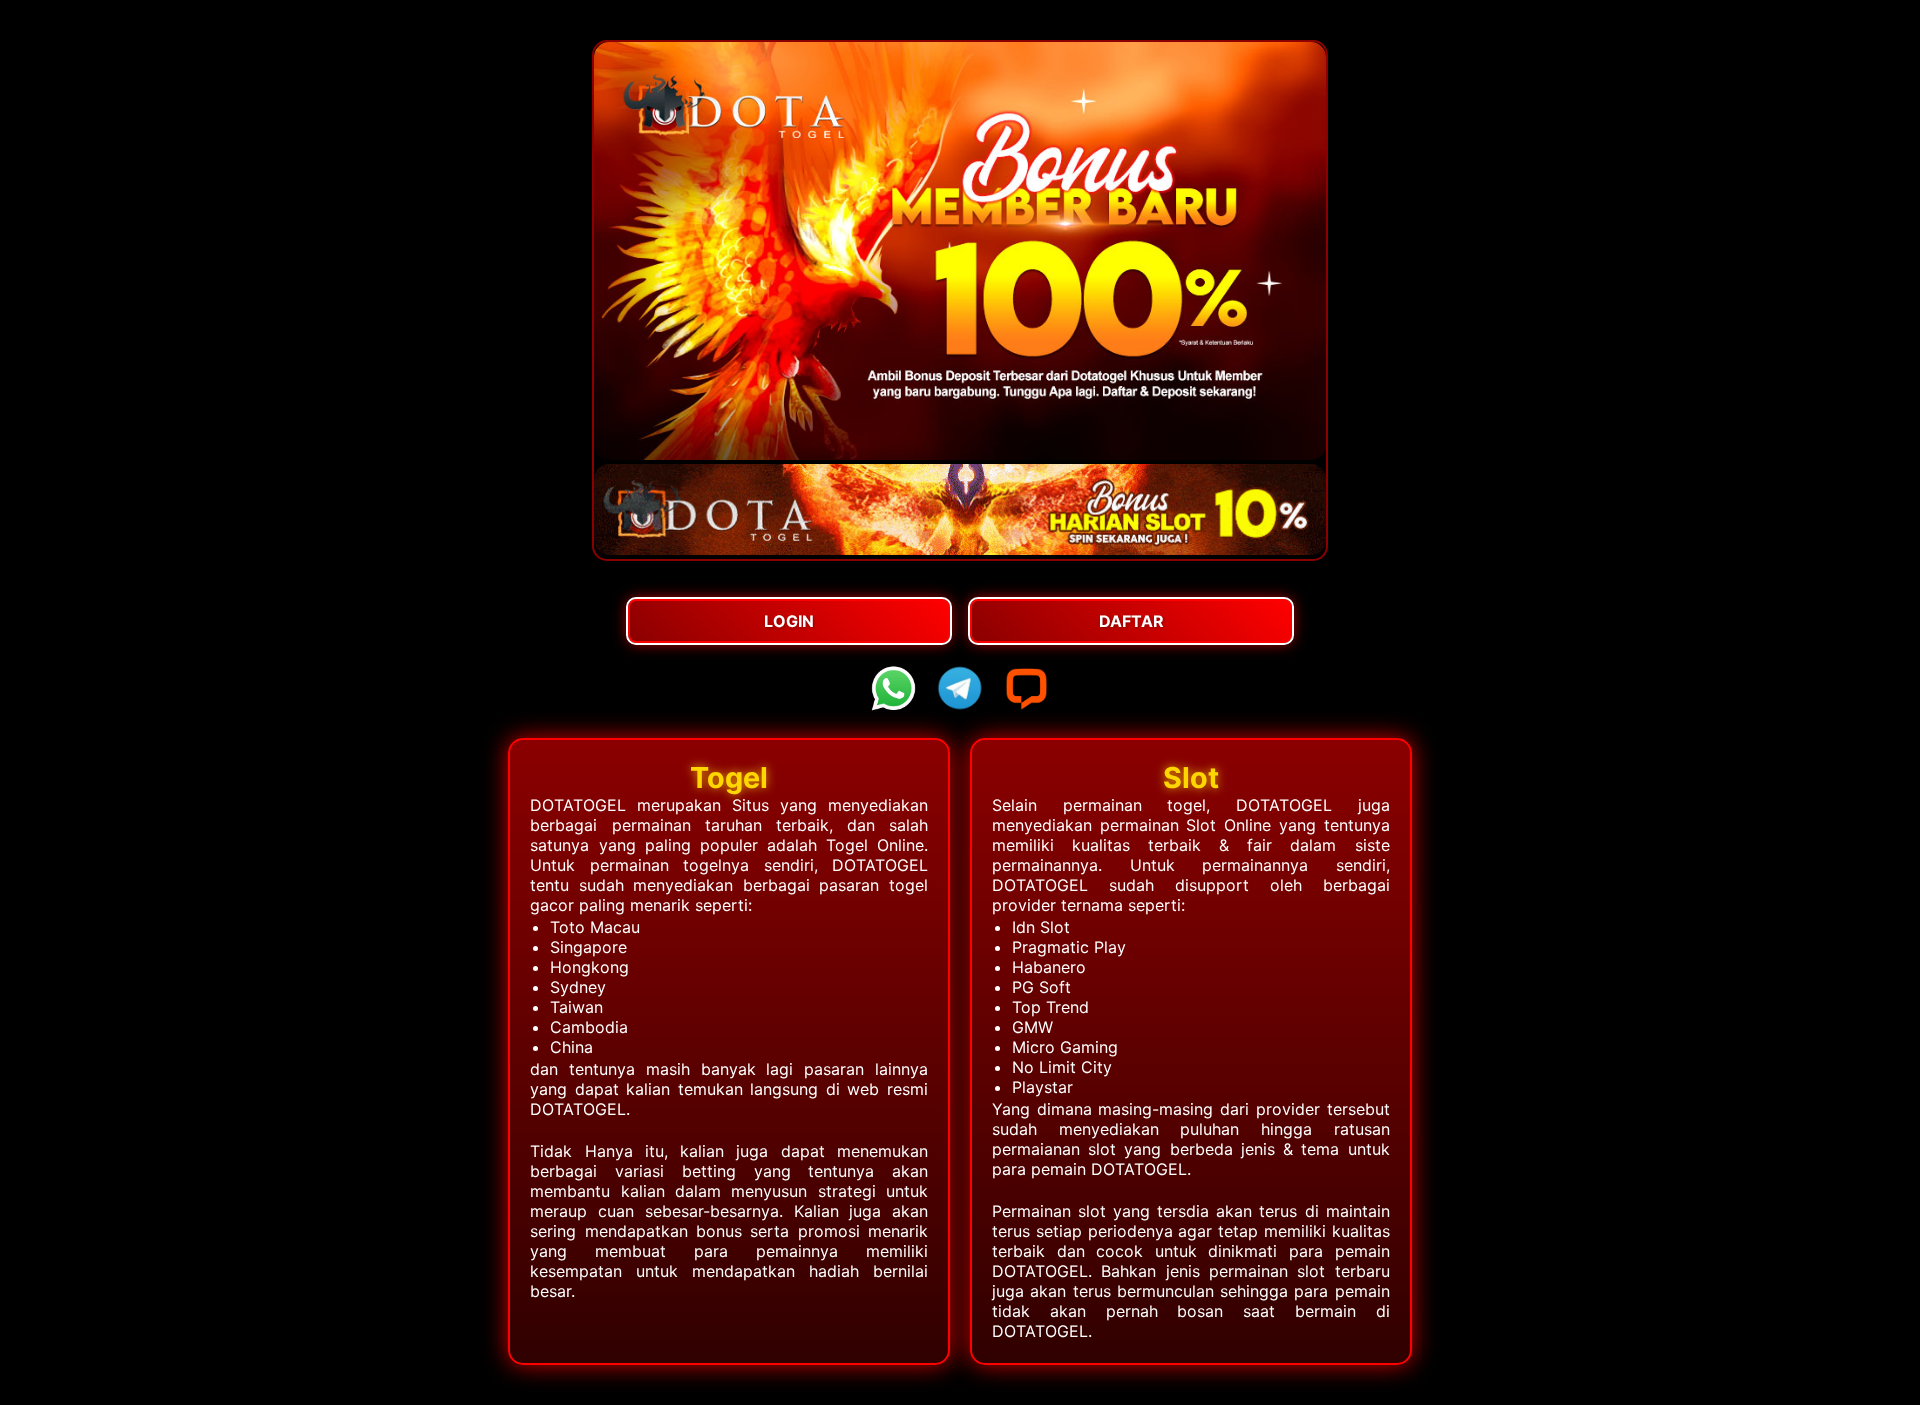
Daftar (1131, 621)
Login (789, 621)
